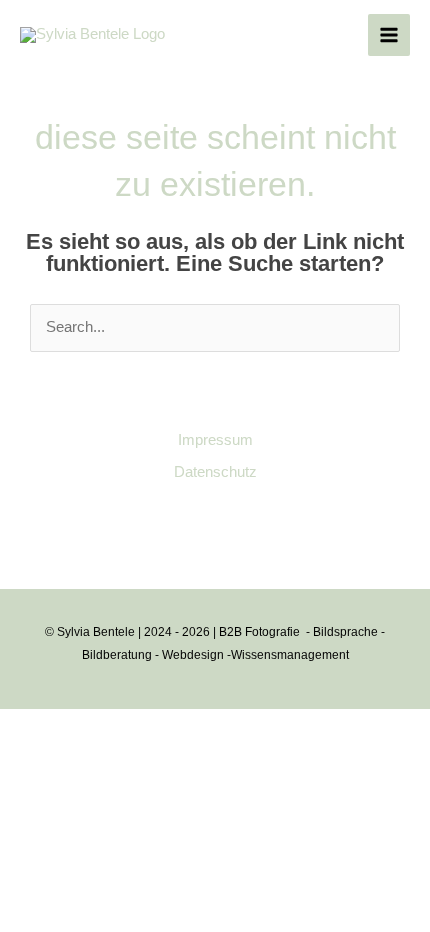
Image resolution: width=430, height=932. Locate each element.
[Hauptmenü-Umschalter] (389, 35)
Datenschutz (215, 472)
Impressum (215, 440)
